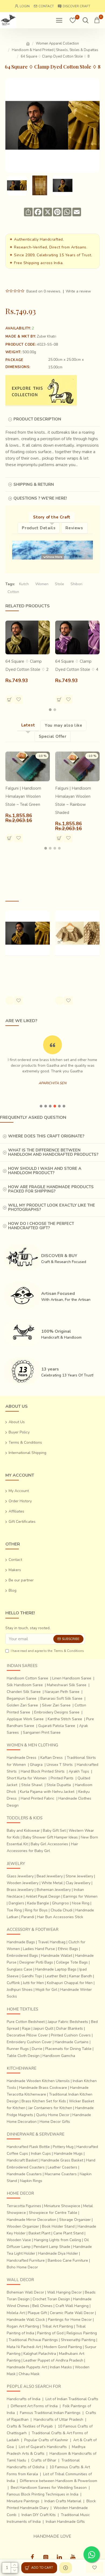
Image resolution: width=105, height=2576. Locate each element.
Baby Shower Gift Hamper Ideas (50, 1837)
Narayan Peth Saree (62, 1692)
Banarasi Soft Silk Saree (61, 1698)
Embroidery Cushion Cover (29, 2042)
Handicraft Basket (22, 2160)
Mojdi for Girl (46, 1990)
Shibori (76, 584)
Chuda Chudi (62, 1910)
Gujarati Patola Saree (57, 1726)
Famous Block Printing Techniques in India (43, 2494)
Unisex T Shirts (60, 1765)
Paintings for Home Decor (70, 2320)
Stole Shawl (32, 1785)
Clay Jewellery (78, 1883)
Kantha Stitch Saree (65, 1719)
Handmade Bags (21, 1942)
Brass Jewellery (20, 1890)
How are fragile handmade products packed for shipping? (51, 1189)
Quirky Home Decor (53, 2115)
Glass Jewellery (20, 1876)
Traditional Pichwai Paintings (33, 2340)
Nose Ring (81, 1903)
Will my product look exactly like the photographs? (52, 1208)
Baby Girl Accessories (49, 1844)
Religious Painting (82, 2333)
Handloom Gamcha (59, 2056)
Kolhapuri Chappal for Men (70, 1983)
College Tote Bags (72, 1962)
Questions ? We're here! (40, 498)
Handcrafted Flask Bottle (28, 2147)
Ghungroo (60, 1903)
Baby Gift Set (54, 1831)
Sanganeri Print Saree (42, 1733)
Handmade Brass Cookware (43, 2088)
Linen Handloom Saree (72, 1678)
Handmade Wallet (57, 1956)
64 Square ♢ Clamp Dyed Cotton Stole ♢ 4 (77, 665)
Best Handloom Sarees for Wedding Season (49, 2488)
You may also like (63, 725)
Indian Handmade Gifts (65, 2522)
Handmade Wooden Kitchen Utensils (38, 2081)
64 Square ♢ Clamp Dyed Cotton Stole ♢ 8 (27, 967)
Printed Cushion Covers (71, 2035)
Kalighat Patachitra (40, 2354)
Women (42, 584)
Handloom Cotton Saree (27, 1678)
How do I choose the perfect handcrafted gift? (41, 1226)
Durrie (37, 2049)
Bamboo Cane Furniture (68, 2260)
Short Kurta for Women (27, 1778)
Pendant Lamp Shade (52, 2247)
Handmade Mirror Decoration (31, 2220)
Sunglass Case (20, 1969)
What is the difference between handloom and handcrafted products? (53, 1152)
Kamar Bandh (81, 1976)
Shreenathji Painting (78, 2340)
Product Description (37, 419)
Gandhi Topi (32, 1976)
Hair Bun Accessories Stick (60, 1917)
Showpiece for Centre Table (53, 2213)
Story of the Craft (52, 517)
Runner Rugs (18, 2049)
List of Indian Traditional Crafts (72, 2399)
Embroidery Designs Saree (57, 1712)
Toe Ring (14, 1910)
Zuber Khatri (47, 336)
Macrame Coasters (61, 2174)
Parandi (28, 1917)
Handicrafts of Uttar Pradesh (58, 2420)
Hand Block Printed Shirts (43, 1771)
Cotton (13, 592)
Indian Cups (41, 2154)
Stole (59, 584)
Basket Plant (39, 2233)
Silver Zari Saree (56, 1705)
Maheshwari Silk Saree (67, 1685)
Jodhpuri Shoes (20, 1990)
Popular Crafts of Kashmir (46, 2440)
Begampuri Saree (22, 1698)
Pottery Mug (63, 2147)
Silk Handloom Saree (25, 1685)
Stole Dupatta (59, 1785)
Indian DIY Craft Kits (39, 2515)
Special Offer (53, 736)
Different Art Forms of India (34, 2406)
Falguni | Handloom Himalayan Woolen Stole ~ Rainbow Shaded (73, 800)
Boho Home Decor (22, 2267)
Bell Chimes (42, 2306)
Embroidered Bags (22, 1956)
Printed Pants (62, 1778)
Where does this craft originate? (46, 1136)
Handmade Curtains (72, 2042)
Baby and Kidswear (23, 1831)
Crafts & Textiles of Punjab (30, 2426)
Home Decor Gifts (55, 2122)
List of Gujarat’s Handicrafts (43, 2447)
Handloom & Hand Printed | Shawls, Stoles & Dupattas (55, 50)
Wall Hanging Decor (64, 2292)
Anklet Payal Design (43, 1896)
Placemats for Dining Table (68, 2049)
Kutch (24, 584)
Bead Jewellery (50, 1876)
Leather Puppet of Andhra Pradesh (53, 2360)
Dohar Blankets (70, 2028)
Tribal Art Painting (57, 2326)
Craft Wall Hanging (72, 2306)
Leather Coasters (62, 2167)
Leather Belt (56, 1976)
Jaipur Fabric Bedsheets (68, 2022)
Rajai (26, 2028)
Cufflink (13, 1983)
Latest (28, 725)
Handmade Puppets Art (27, 2367)
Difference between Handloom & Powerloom (59, 2481)
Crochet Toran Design (51, 2299)
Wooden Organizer (23, 2226)
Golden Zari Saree (22, 1705)
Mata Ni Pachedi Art (24, 2347)
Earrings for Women (80, 1896)
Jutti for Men (33, 1983)
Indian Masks (61, 2367)
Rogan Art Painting (23, 2326)
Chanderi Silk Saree (24, 1692)
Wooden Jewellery (23, 1883)
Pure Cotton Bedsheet (26, 2022)
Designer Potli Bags (36, 1962)
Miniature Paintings (23, 2501)
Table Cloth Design (23, 2056)
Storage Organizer (75, 2220)
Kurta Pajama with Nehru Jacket (47, 1792)
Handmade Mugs (68, 2154)
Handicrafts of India (24, 2399)
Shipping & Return (34, 484)
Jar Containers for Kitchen (50, 2108)
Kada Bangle (38, 1903)
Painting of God (50, 2333)
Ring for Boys (36, 1910)
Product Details (39, 528)
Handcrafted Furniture (26, 2260)
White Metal (52, 1883)
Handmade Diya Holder (58, 2253)
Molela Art (16, 2313)
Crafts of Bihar (44, 2460)
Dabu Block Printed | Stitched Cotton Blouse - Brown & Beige (77, 971)
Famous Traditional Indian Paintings (50, 2413)
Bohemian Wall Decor (25, 2292)
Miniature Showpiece (62, 2206)
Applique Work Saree (25, 1719)
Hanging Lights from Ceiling (57, 2240)
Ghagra (36, 1765)
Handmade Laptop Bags (56, 1969)
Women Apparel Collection (57, 43)
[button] (50, 710)
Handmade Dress (22, 1758)
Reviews (74, 528)
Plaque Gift (37, 2313)
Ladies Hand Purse (39, 1949)
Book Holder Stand (58, 2226)
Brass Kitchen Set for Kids (44, 2101)
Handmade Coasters (24, 2174)
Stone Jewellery (79, 1876)
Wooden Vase (19, 2240)
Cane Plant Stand (68, 2233)
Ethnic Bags (68, 1949)
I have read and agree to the (47, 1651)
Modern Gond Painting (63, 2347)
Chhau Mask (29, 2374)
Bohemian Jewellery (54, 1890)
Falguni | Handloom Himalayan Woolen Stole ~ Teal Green (23, 796)
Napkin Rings (31, 2181)
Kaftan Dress (52, 1758)
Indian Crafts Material (63, 2501)
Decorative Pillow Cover (27, 2035)
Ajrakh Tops (79, 1771)
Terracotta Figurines (24, 2206)
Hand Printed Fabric (38, 1798)
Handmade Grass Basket (62, 2160)
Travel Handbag (52, 1942)
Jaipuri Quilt (43, 2028)
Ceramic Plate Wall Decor (72, 2313)
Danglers (16, 1903)
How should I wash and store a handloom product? (45, 1171)
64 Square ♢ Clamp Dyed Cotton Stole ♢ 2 (27, 665)
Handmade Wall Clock (26, 2320)
